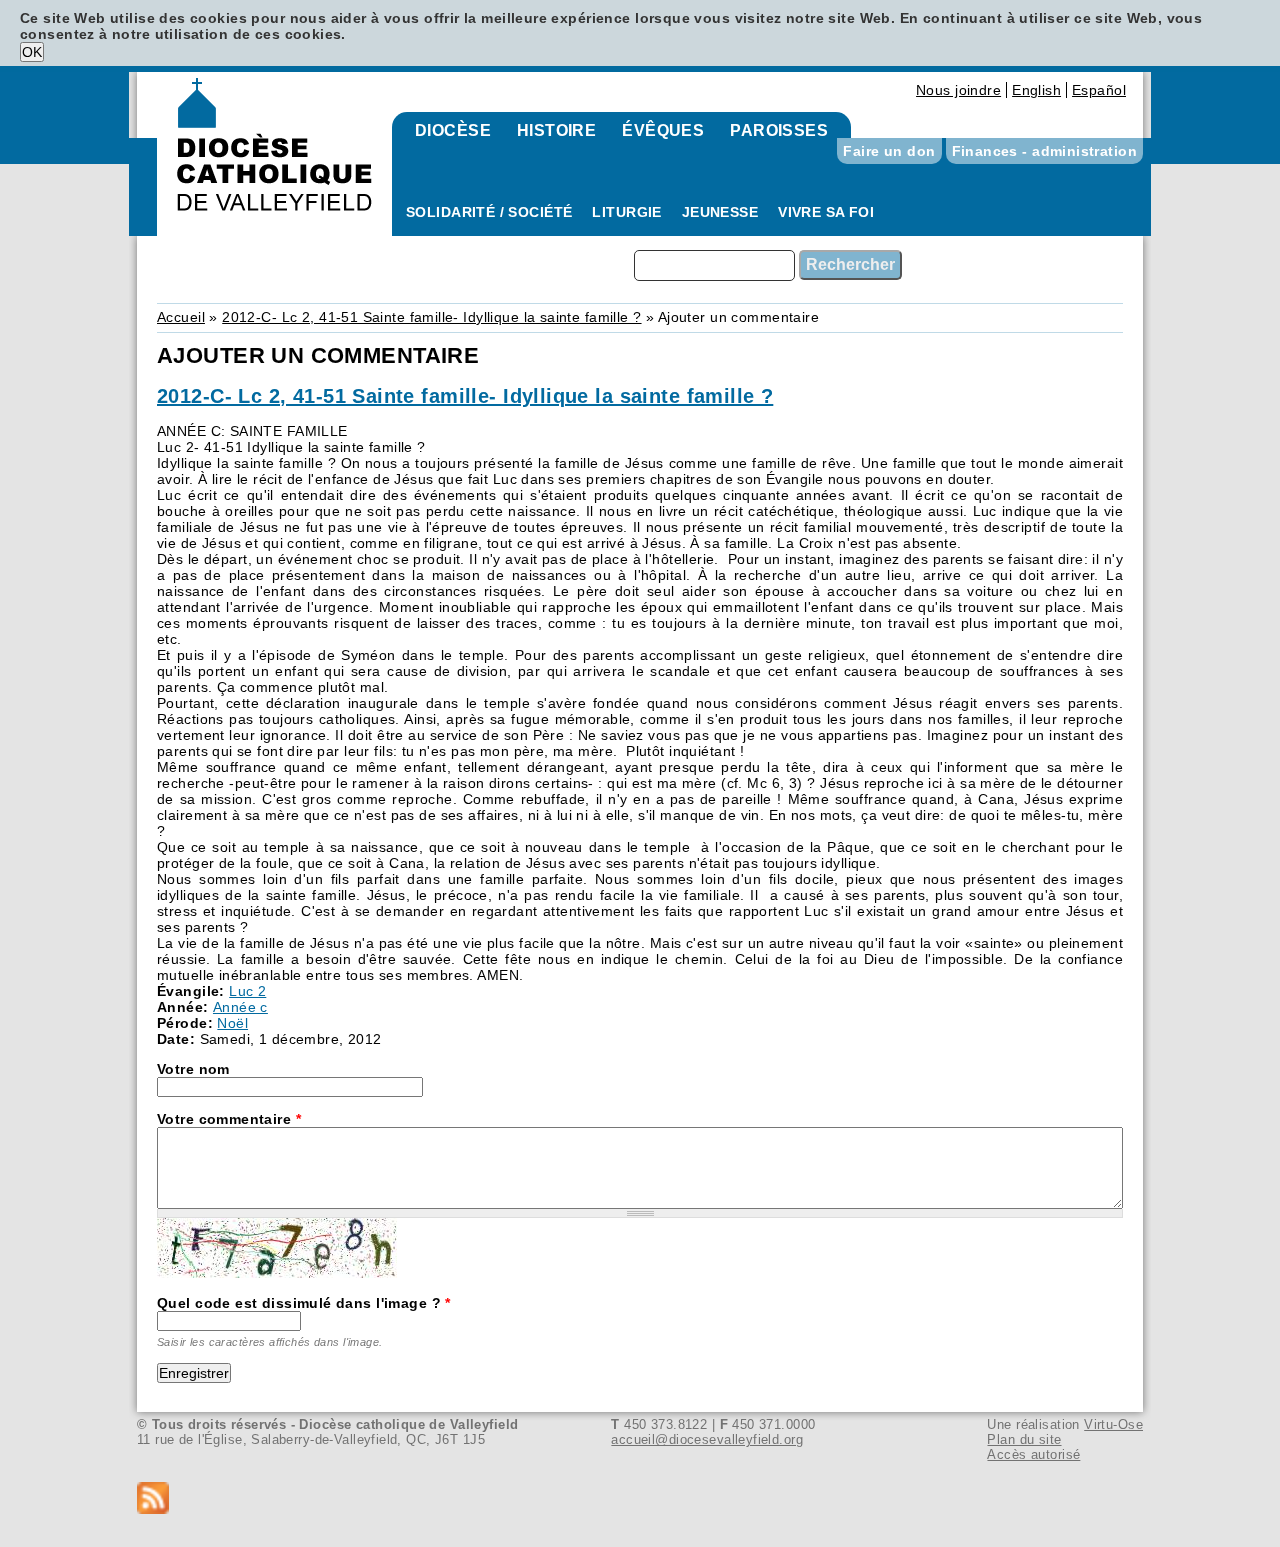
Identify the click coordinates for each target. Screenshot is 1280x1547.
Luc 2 (247, 991)
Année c (240, 1007)
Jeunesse (720, 212)
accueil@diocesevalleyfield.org (707, 1439)
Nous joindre (958, 90)
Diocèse (453, 130)
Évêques (663, 130)
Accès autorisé (1033, 1454)
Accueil (181, 317)
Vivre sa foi (826, 212)
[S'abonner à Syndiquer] (640, 1499)
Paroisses (779, 130)
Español (1099, 90)
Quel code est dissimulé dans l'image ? (304, 1303)
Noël (232, 1023)
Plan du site (1024, 1439)
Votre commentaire (229, 1119)
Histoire (556, 130)
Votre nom (193, 1069)
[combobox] (714, 265)
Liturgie (626, 212)
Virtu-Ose (1113, 1424)
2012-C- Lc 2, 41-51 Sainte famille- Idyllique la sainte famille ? (431, 317)
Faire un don (889, 151)
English (1036, 90)
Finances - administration (1045, 151)
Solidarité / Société (489, 212)
